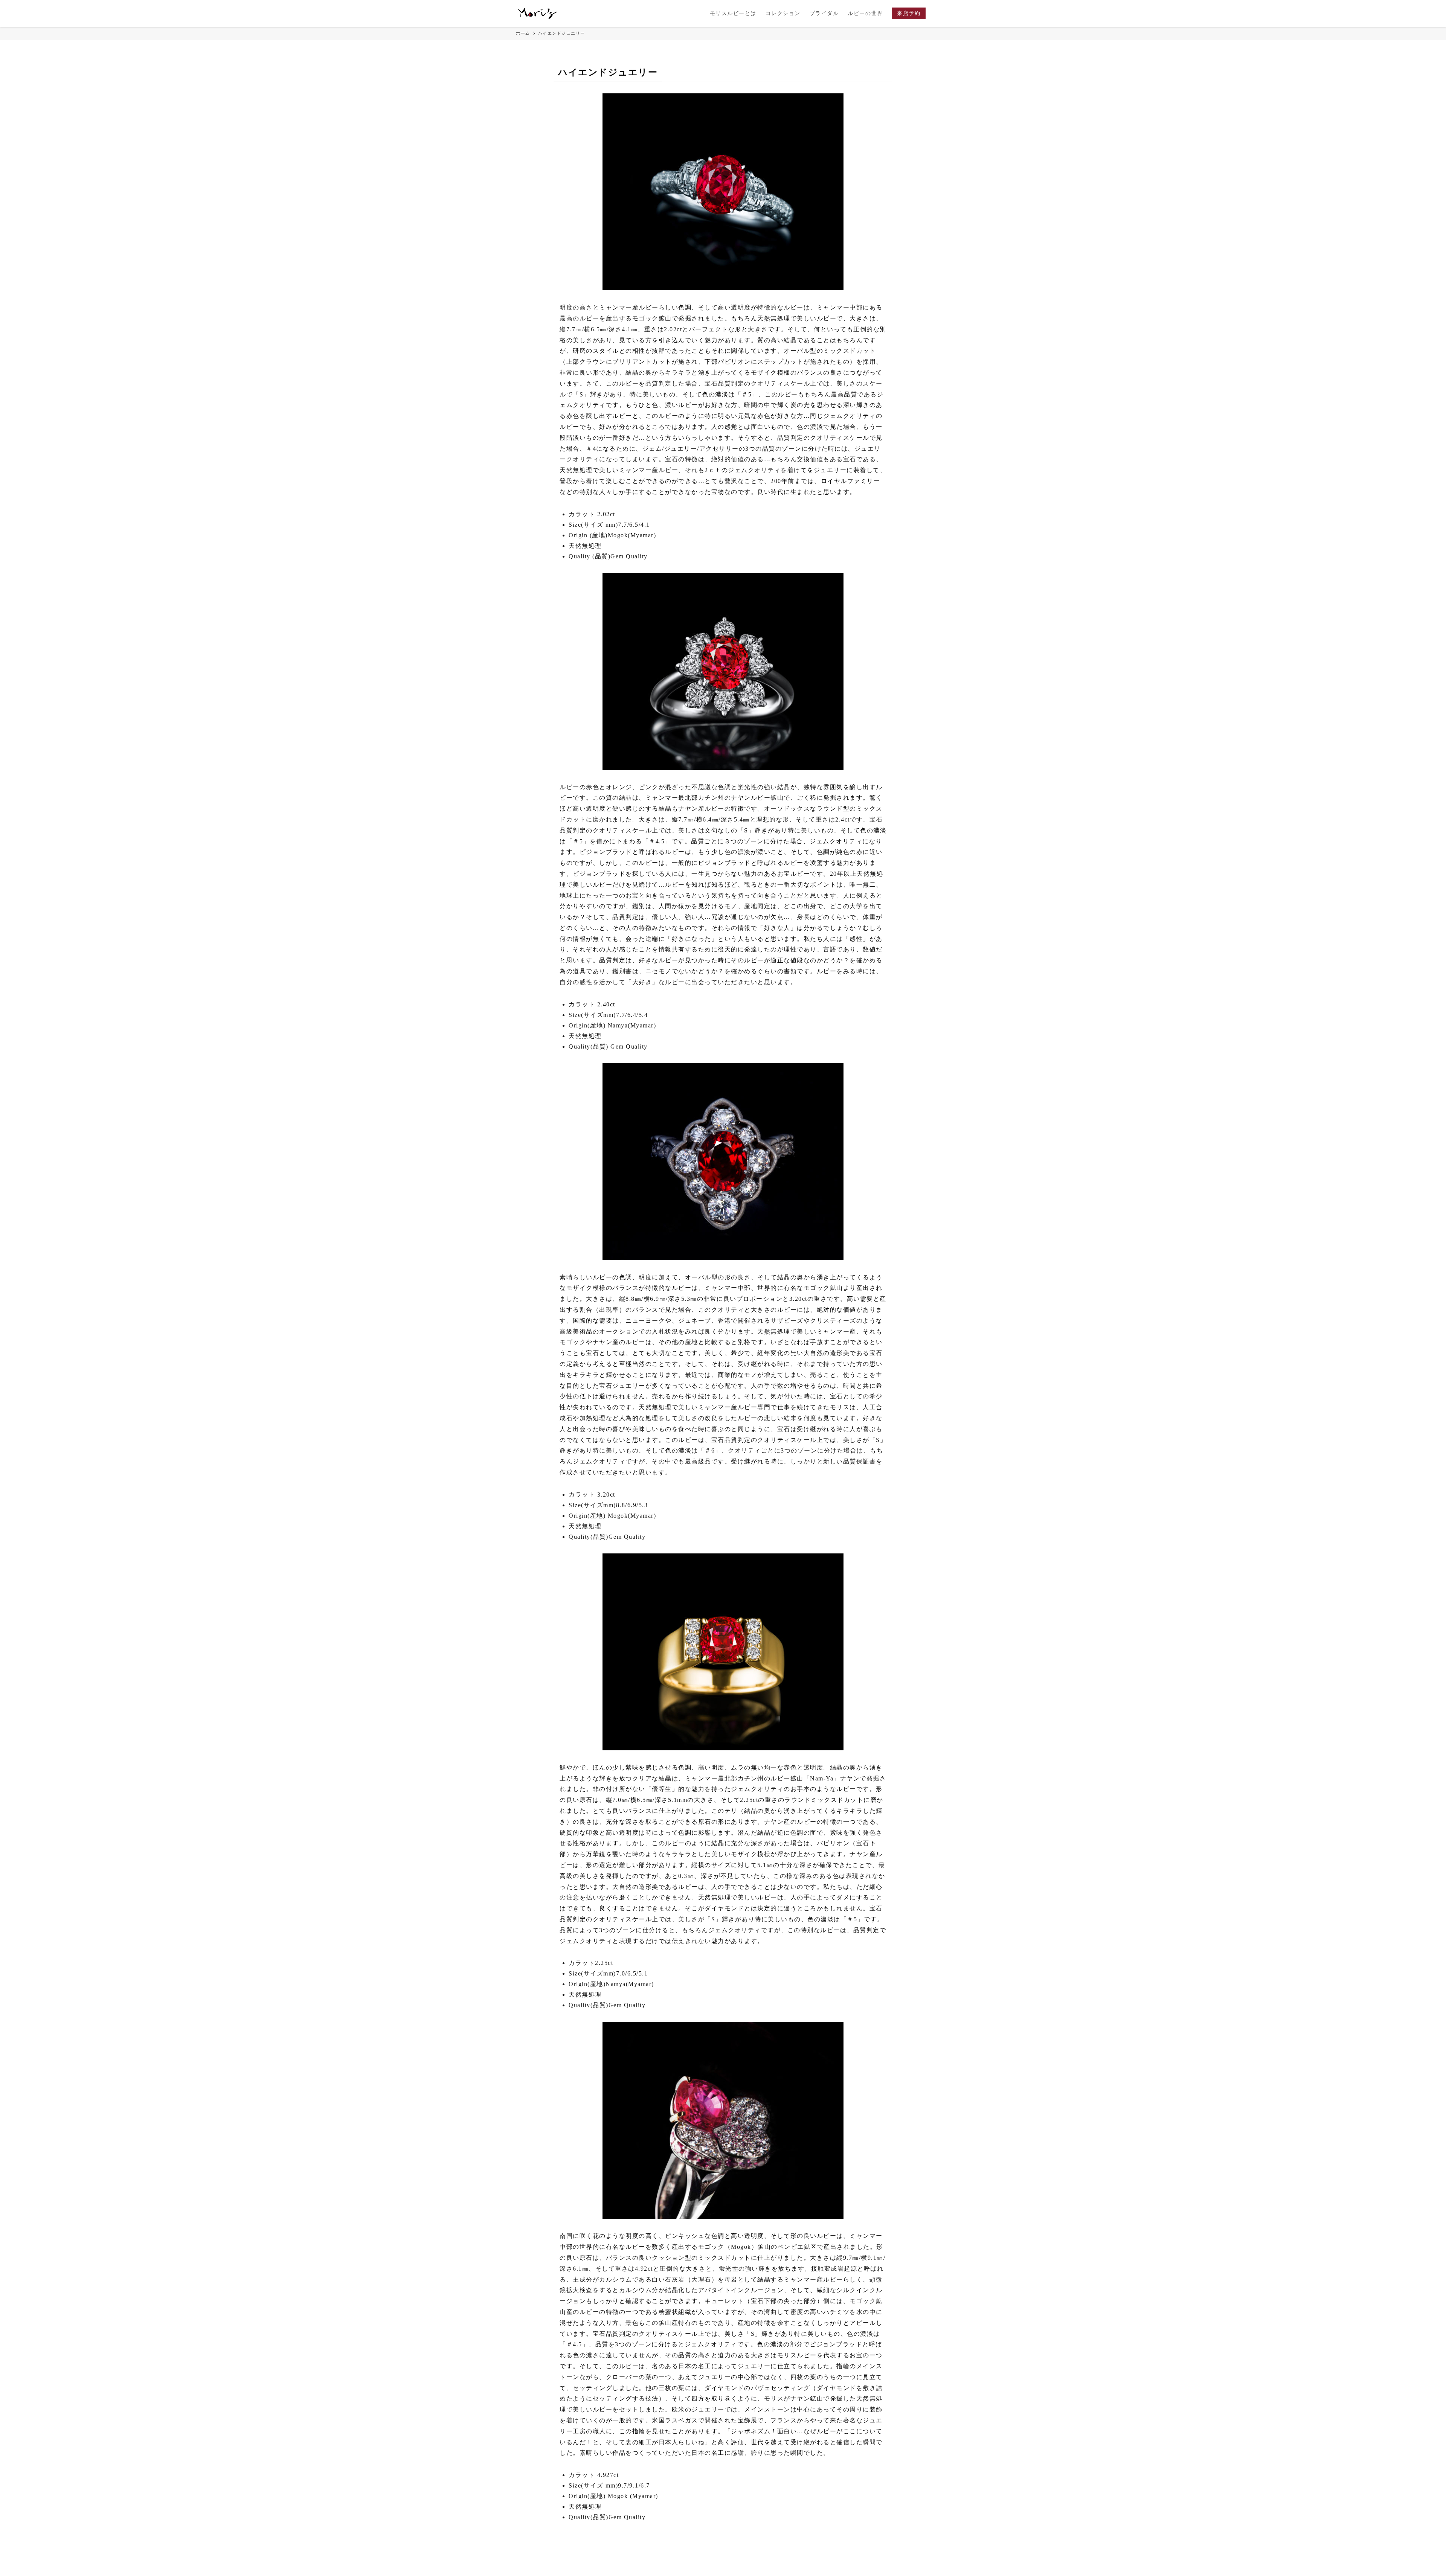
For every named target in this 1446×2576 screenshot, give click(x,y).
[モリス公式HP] (538, 14)
